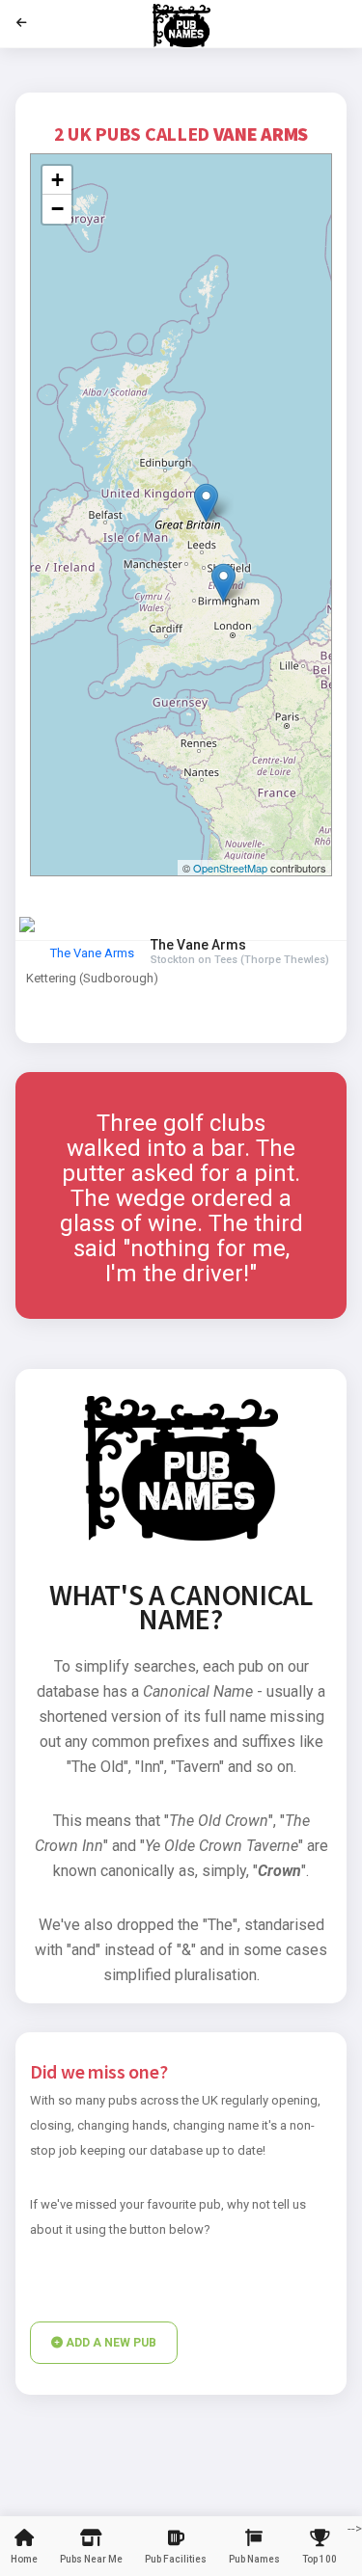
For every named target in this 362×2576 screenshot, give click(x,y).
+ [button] (57, 180)
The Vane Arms (92, 953)
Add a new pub (110, 2343)
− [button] (57, 209)
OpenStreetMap (230, 868)
